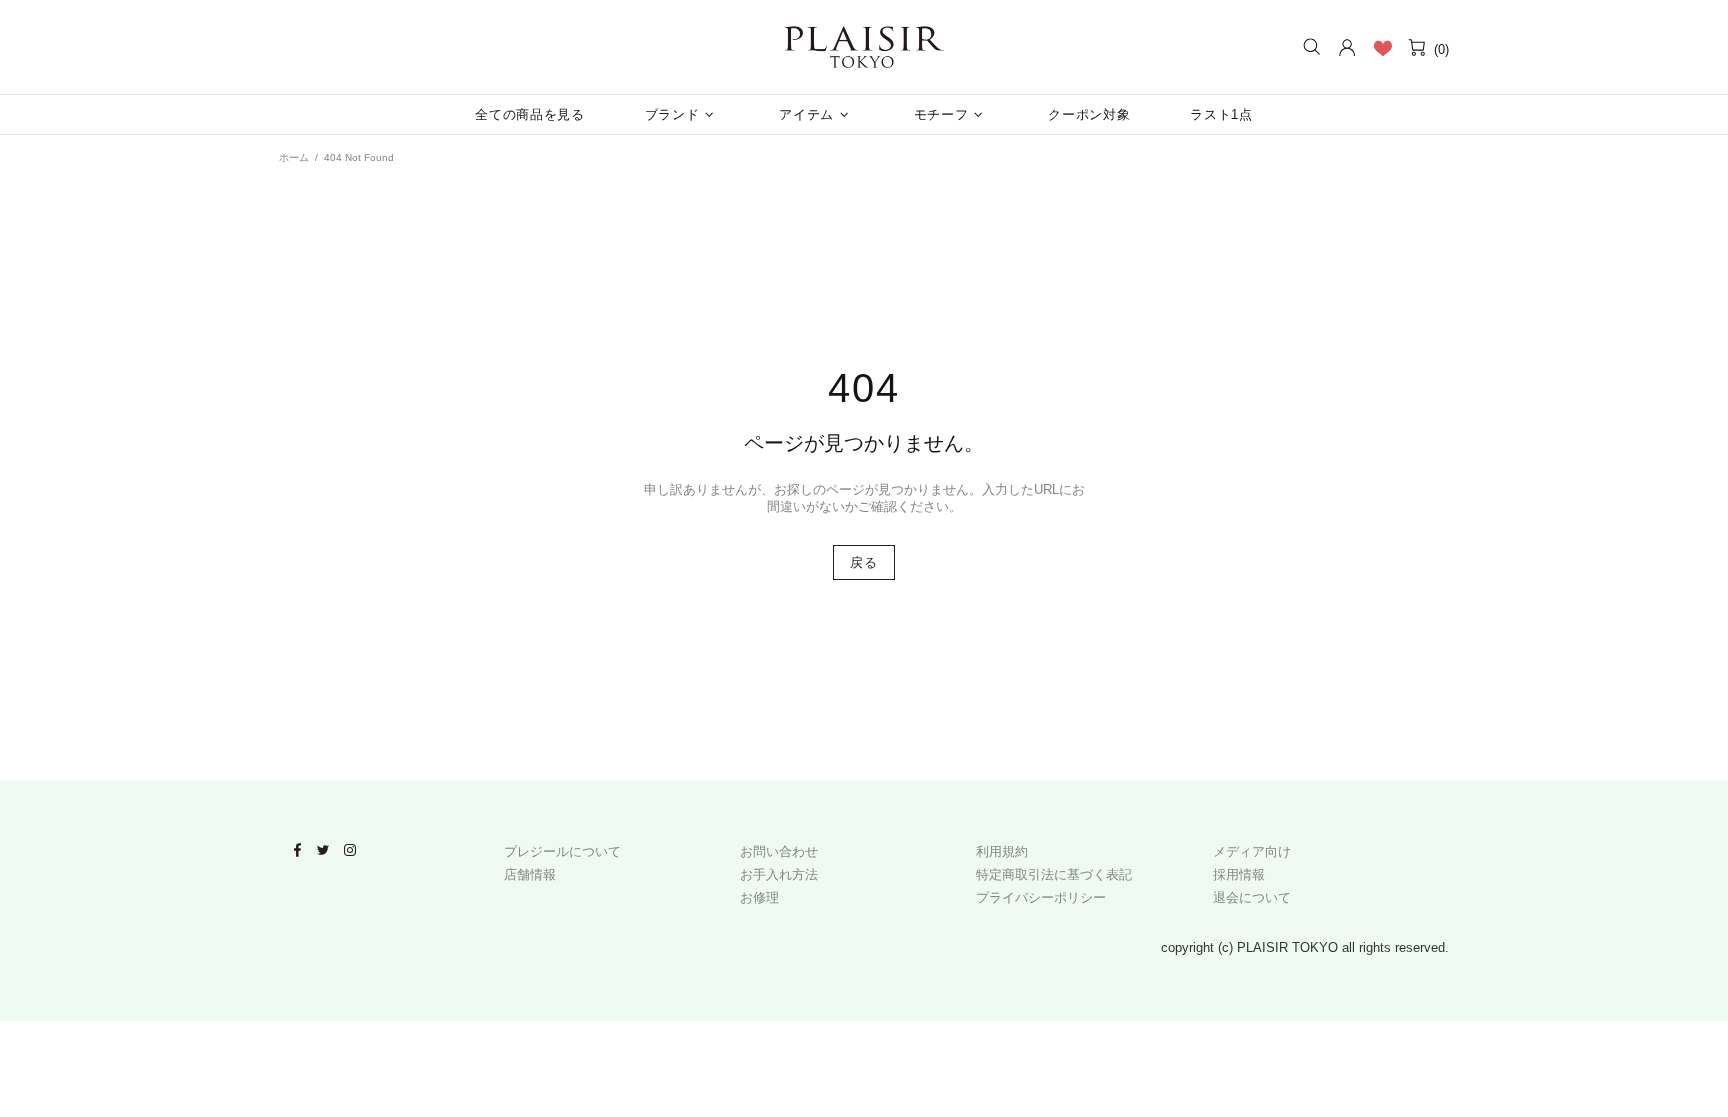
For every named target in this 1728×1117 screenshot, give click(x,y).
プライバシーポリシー (1041, 897)
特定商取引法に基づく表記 (1054, 874)
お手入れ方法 (779, 874)
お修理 (759, 897)
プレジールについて (562, 851)
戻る (863, 562)
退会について (1252, 897)
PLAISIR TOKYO (864, 47)
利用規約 (1002, 851)
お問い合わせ (779, 851)
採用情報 (1239, 874)
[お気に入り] (1382, 48)
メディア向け (1252, 851)
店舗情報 (530, 874)
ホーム (294, 157)
